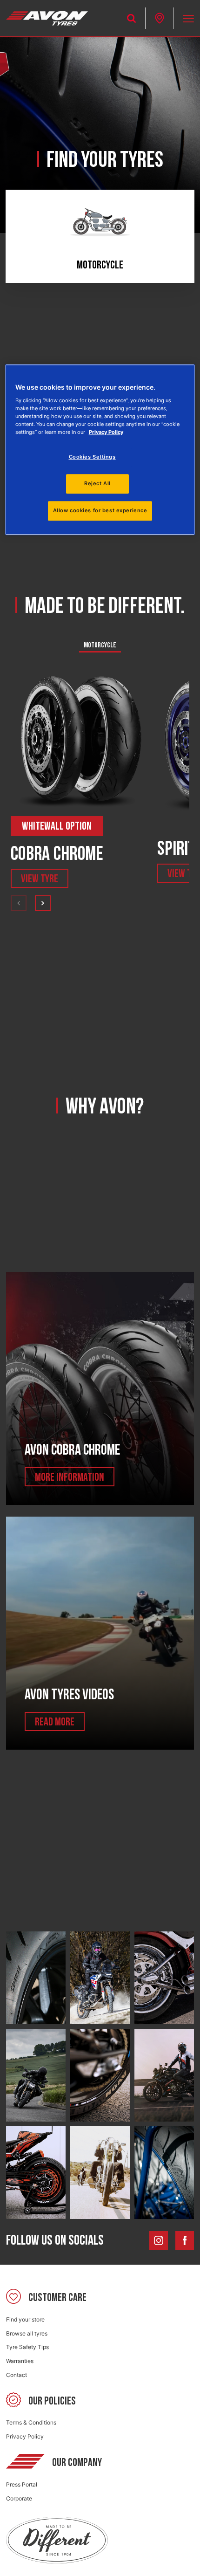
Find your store (25, 2319)
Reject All (97, 483)
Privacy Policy (25, 2436)
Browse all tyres (27, 2333)
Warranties (20, 2361)
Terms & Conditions (31, 2422)
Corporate (19, 2498)
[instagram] (159, 2240)
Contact (17, 2375)
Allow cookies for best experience (100, 510)
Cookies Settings (92, 457)
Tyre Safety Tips (27, 2347)
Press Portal (22, 2484)
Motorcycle (100, 645)
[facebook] (185, 2240)
